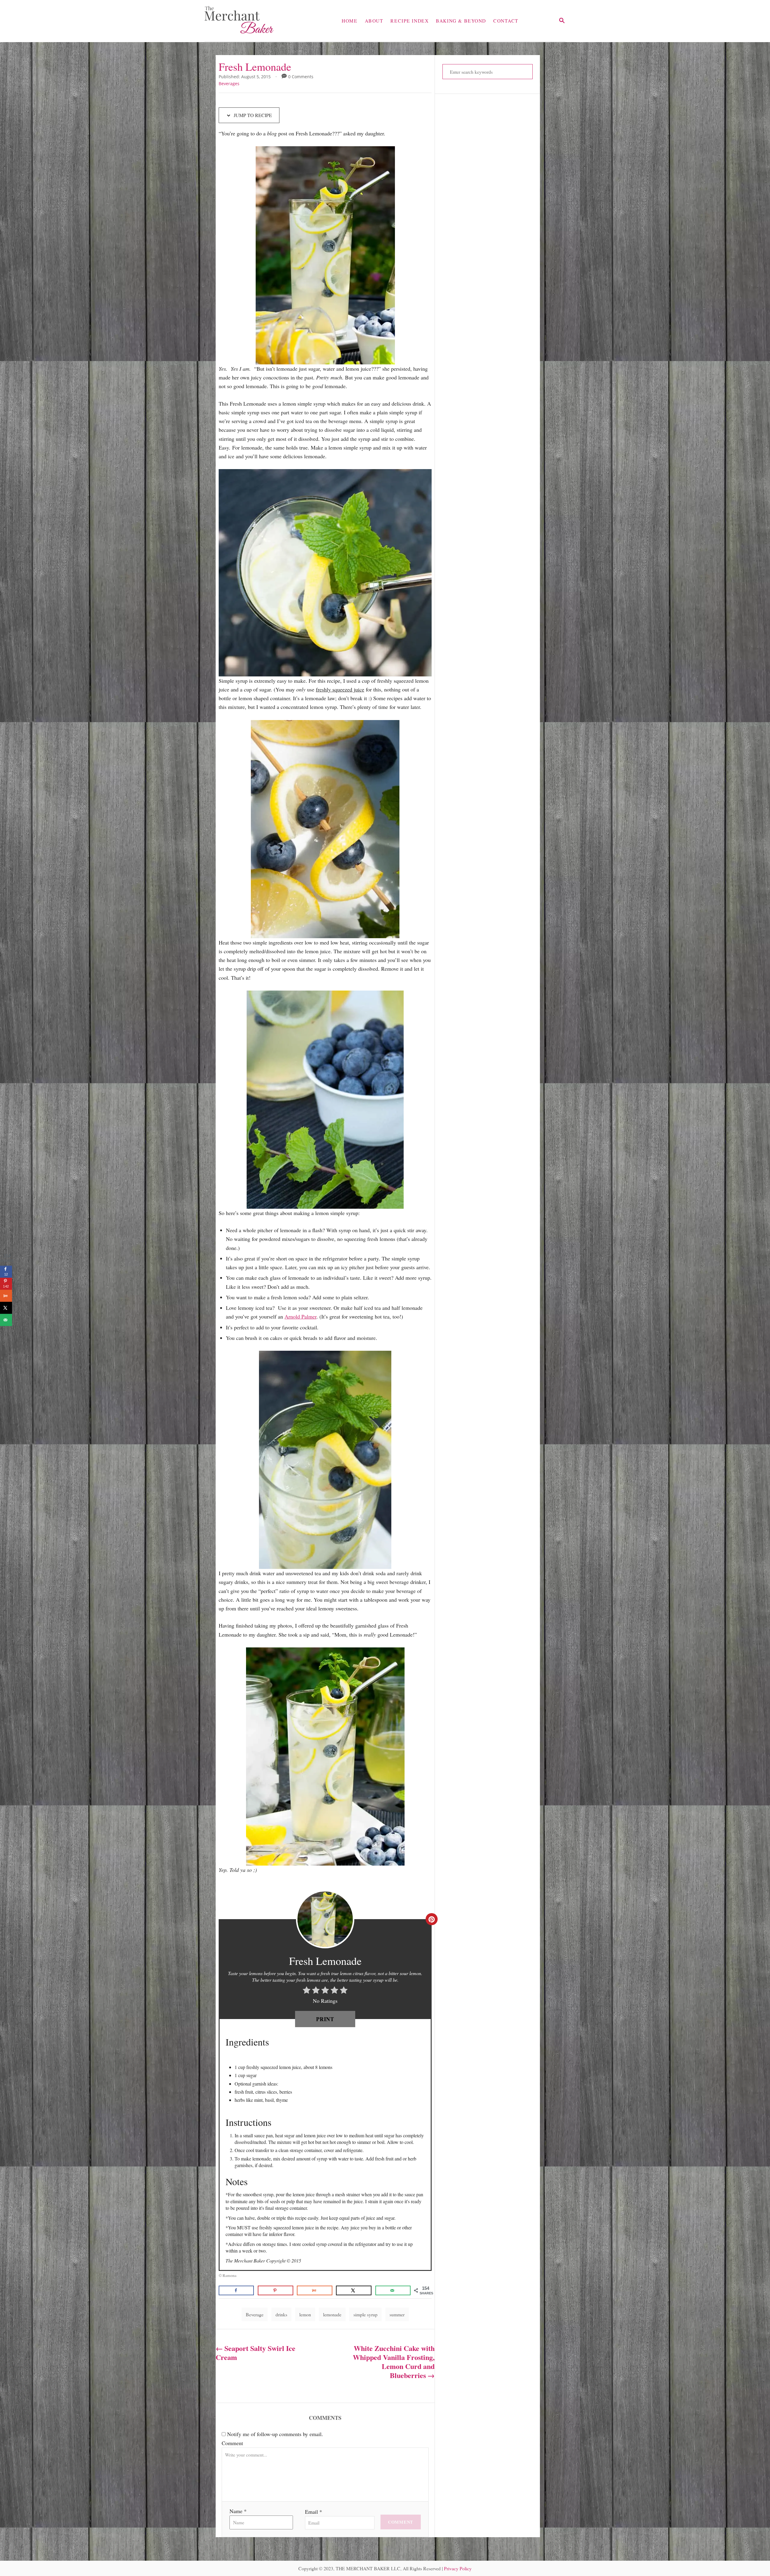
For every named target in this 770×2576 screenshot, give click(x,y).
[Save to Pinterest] (275, 2290)
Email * (314, 2512)
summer (397, 2314)
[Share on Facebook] (236, 2290)
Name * (238, 2511)
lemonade (332, 2314)
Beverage (255, 2314)
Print (325, 2019)
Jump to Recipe (252, 115)
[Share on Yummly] (314, 2290)
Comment (232, 2443)
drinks (281, 2314)
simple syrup (365, 2314)
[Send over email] (393, 2290)
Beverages (229, 83)
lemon (305, 2314)
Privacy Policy (458, 2568)
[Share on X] (354, 2290)
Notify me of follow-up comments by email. (275, 2434)
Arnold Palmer (300, 1316)
